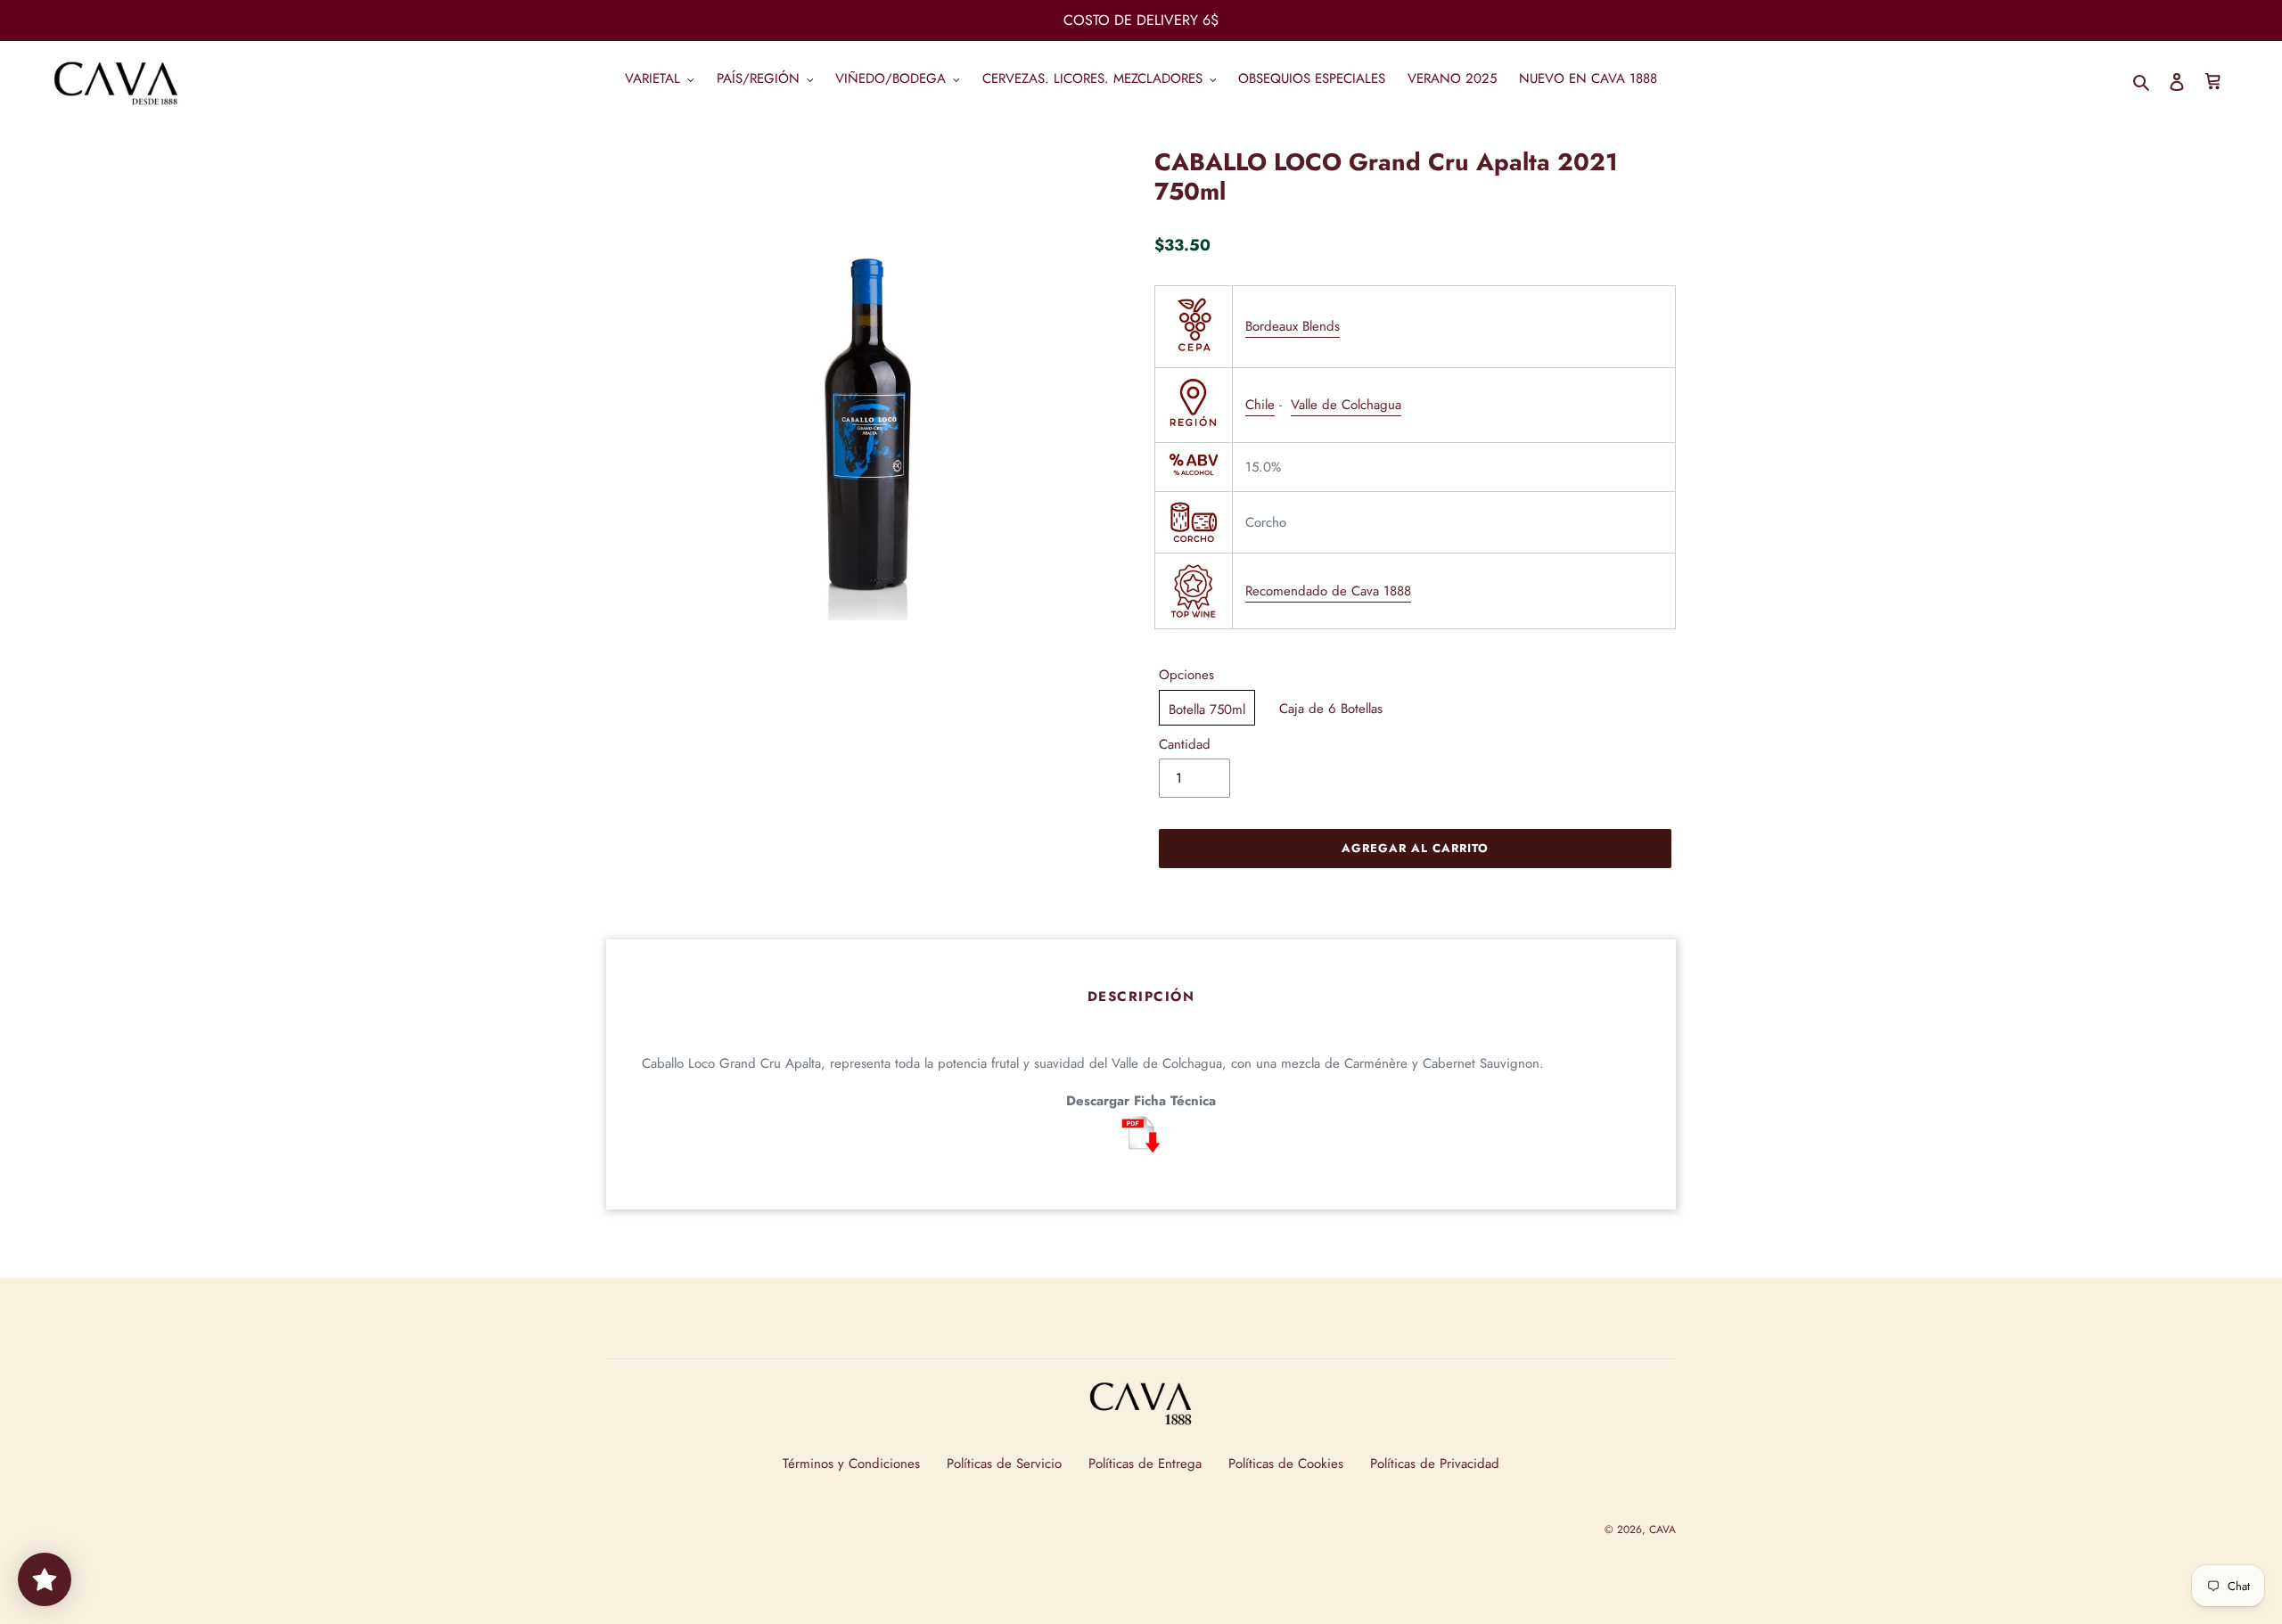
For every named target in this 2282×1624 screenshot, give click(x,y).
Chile (1260, 405)
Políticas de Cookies (1286, 1464)
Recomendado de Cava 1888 (1328, 591)
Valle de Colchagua (1346, 405)
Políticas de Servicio (1004, 1464)
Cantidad (1185, 744)
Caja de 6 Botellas (1331, 709)
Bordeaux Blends (1293, 326)
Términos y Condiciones (851, 1464)
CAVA (1662, 1530)
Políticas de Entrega (1145, 1464)
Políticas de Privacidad (1435, 1464)
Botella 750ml (1207, 709)
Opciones (1186, 675)
